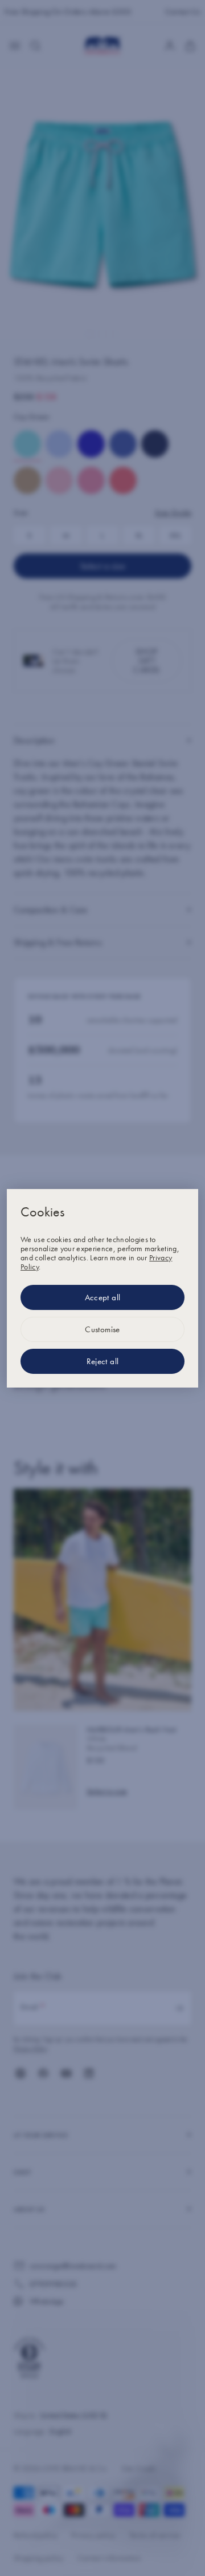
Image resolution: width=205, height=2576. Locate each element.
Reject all (103, 1361)
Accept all (103, 1297)
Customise (102, 1329)
